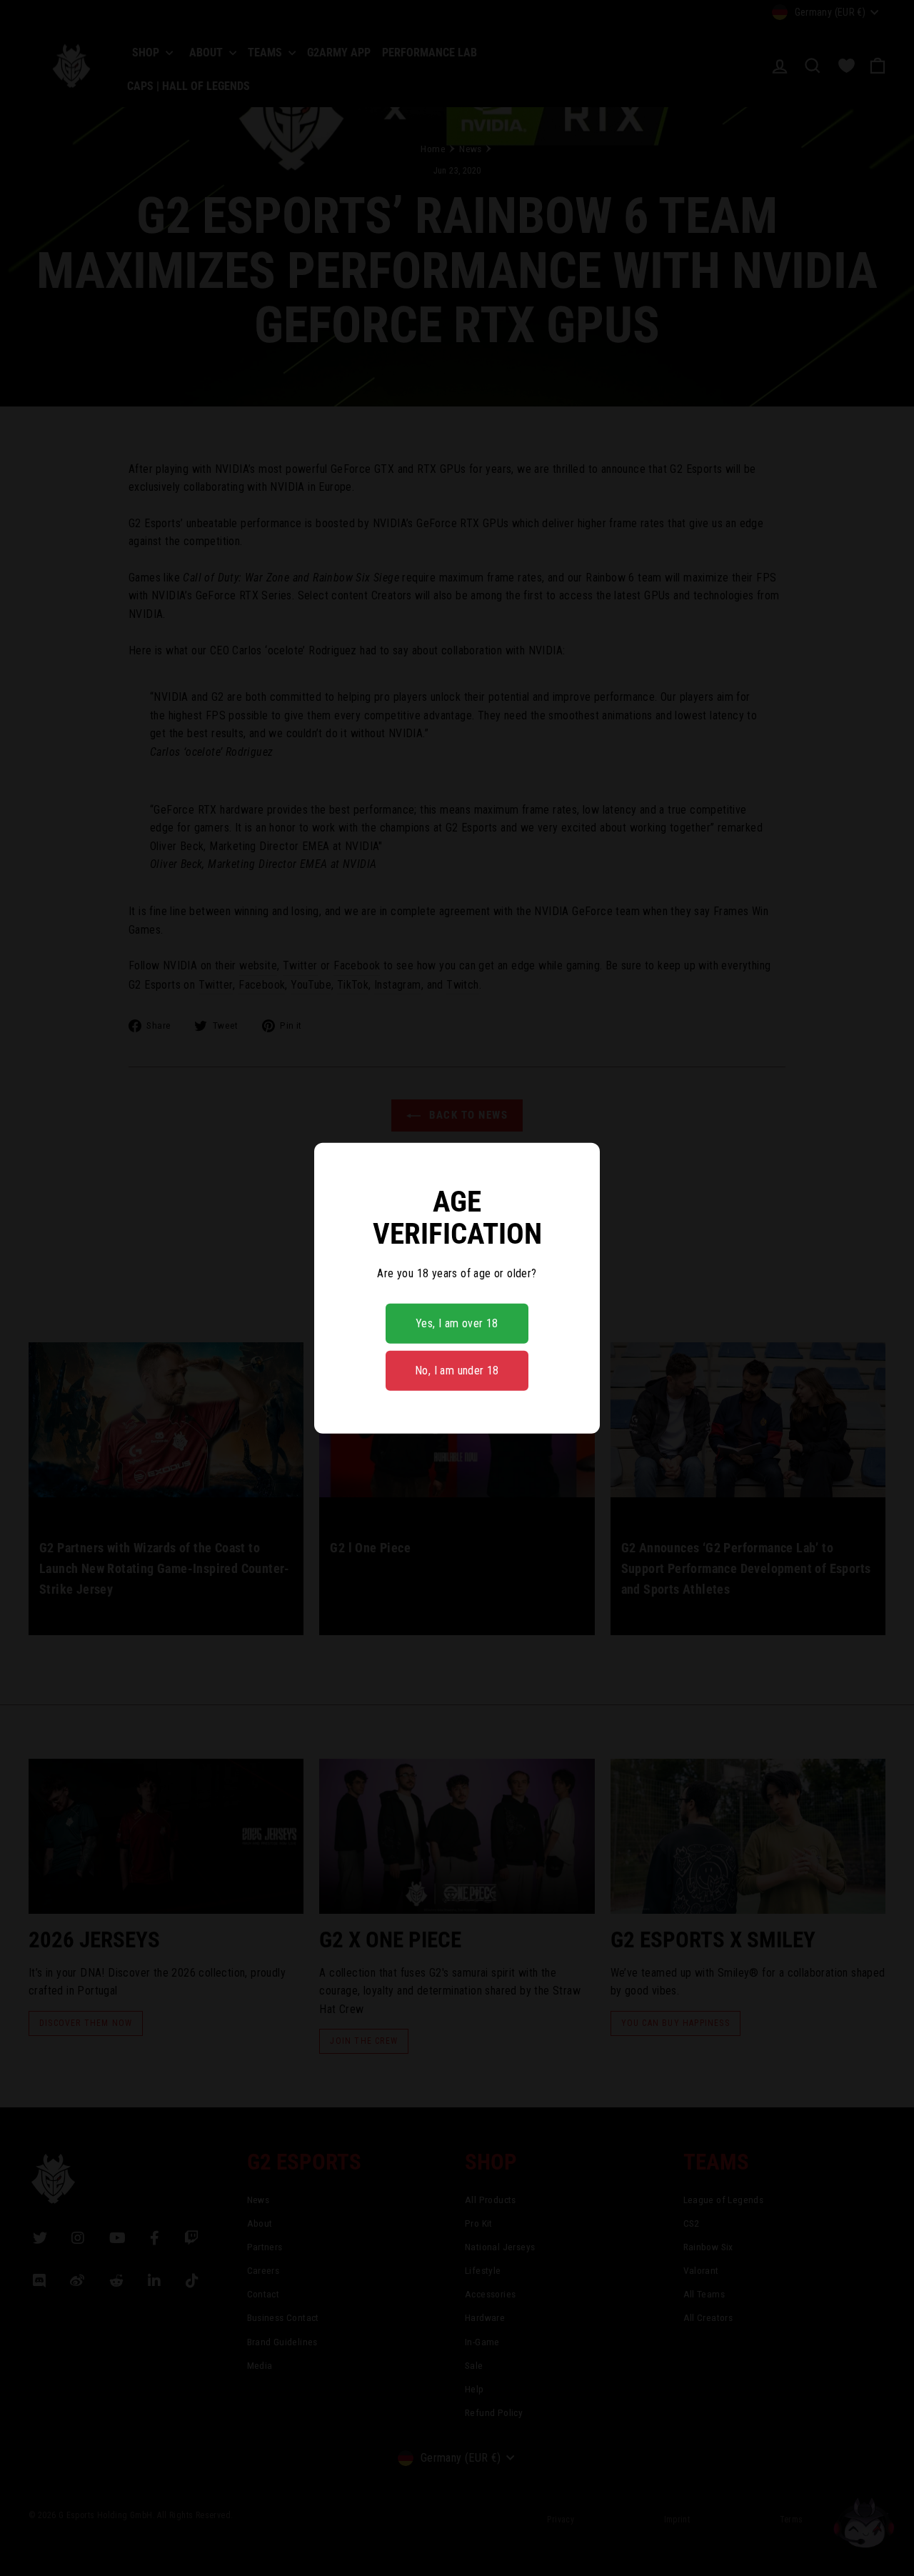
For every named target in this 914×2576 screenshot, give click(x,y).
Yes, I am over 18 (457, 1323)
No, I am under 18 (457, 1371)
